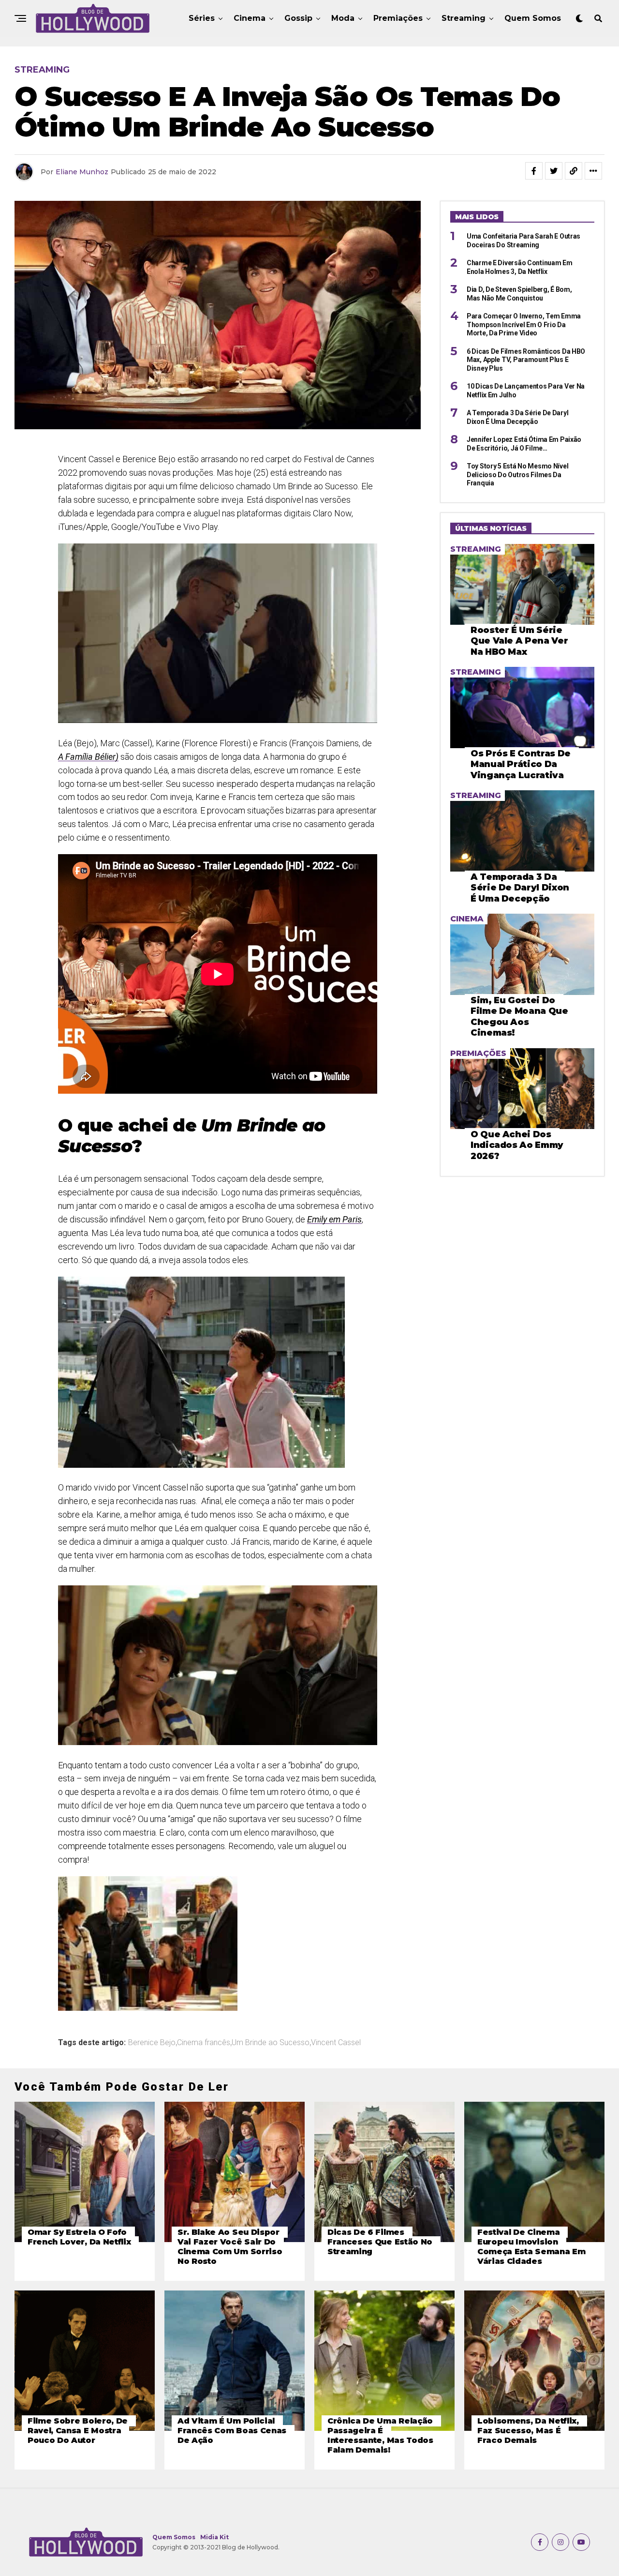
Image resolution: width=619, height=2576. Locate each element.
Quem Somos (533, 18)
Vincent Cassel (336, 2043)
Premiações (398, 18)
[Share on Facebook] (534, 171)
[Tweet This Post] (554, 171)
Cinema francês (204, 2043)
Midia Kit (214, 2537)
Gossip (298, 18)
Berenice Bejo (152, 2043)
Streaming (464, 18)
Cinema (250, 18)
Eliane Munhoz (82, 172)
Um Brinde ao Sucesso (271, 2043)
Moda (343, 18)
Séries (202, 18)
